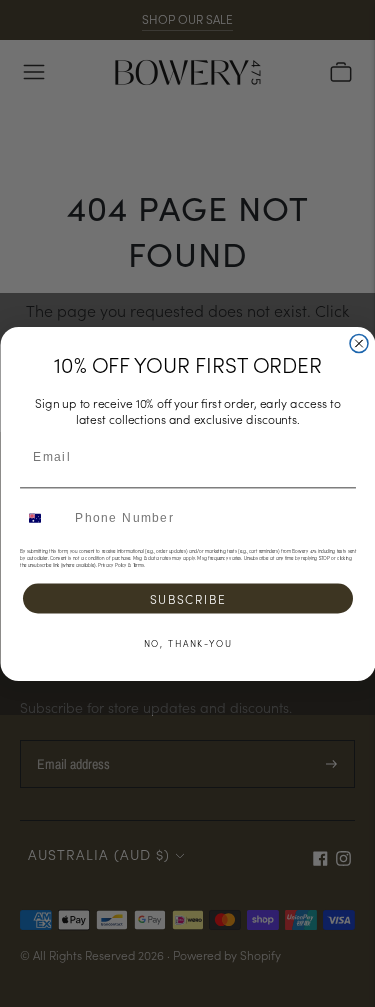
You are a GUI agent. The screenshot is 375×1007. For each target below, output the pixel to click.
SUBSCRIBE (188, 598)
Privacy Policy (112, 564)
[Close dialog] (359, 343)
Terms (137, 564)
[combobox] (43, 517)
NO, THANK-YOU (187, 642)
